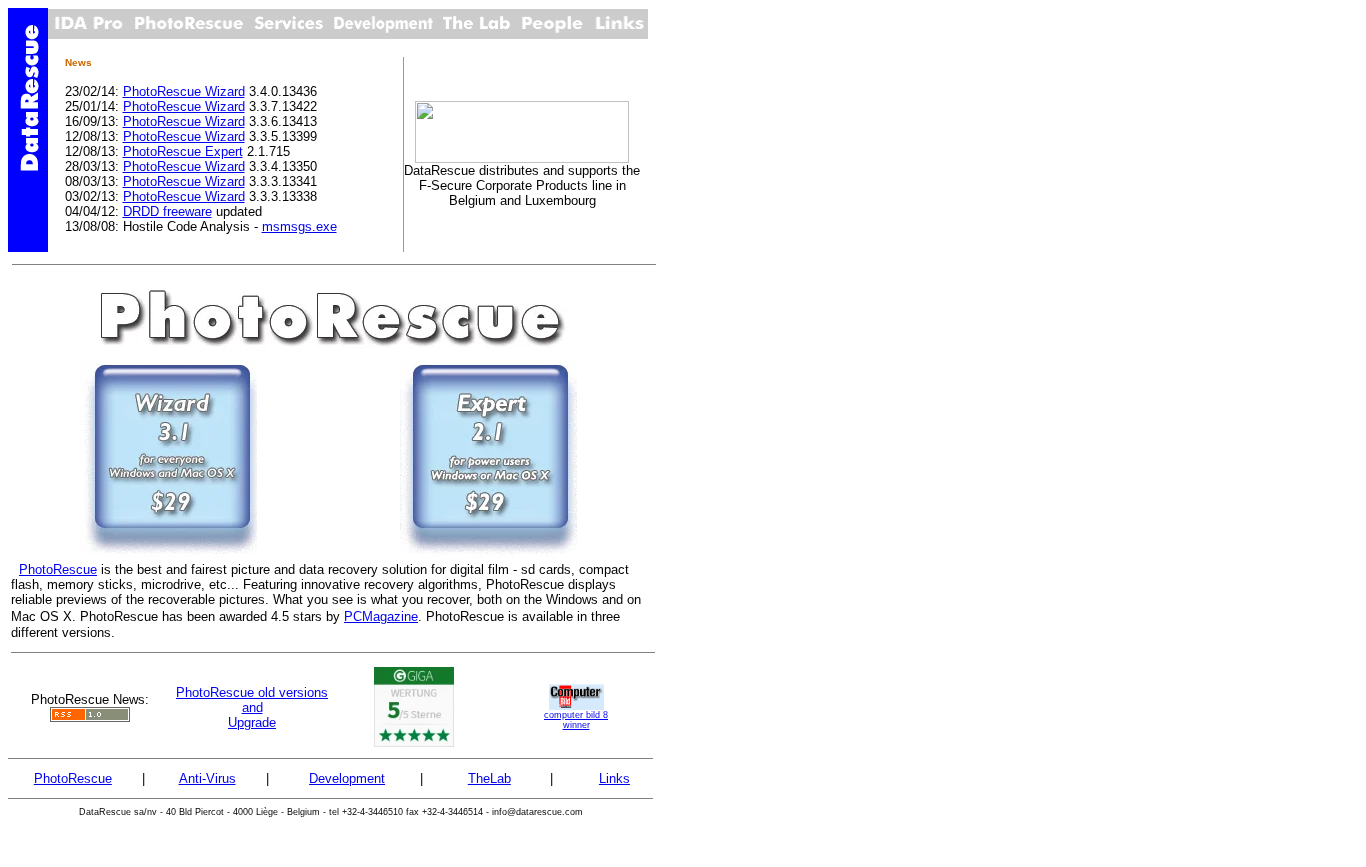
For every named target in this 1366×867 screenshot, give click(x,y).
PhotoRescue (58, 569)
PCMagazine (381, 616)
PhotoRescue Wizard (184, 91)
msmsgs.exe (299, 226)
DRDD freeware (167, 211)
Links (614, 778)
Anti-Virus (207, 778)
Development (347, 778)
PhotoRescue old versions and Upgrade (252, 707)
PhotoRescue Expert (183, 151)
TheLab (489, 778)
